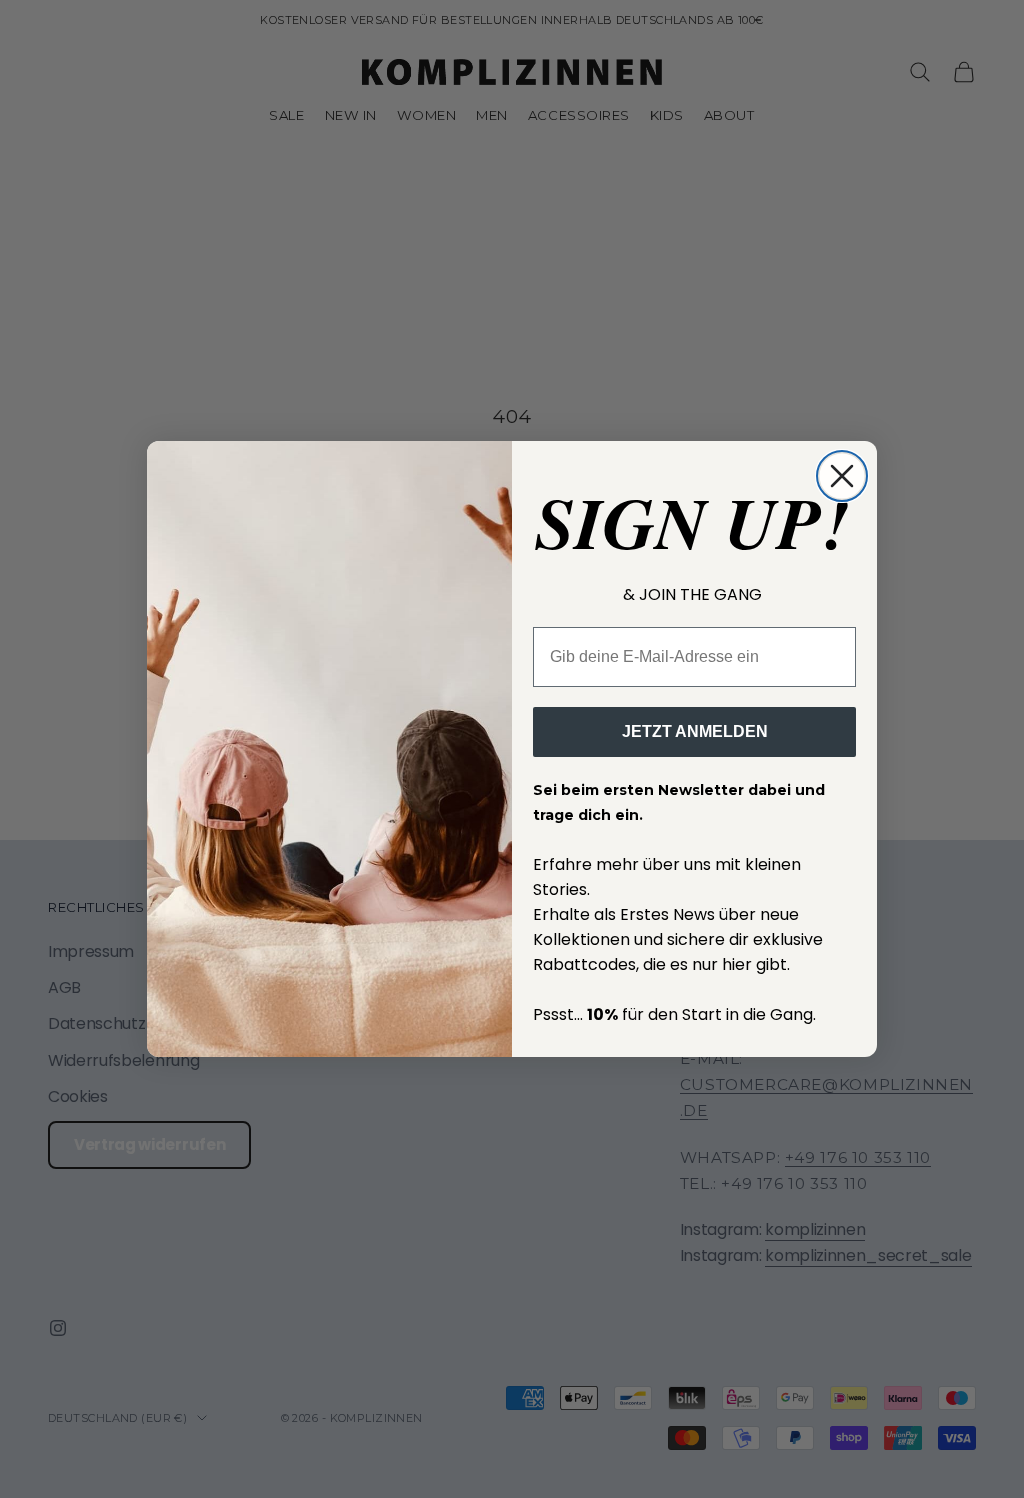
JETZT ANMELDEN (695, 731)
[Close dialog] (842, 476)
